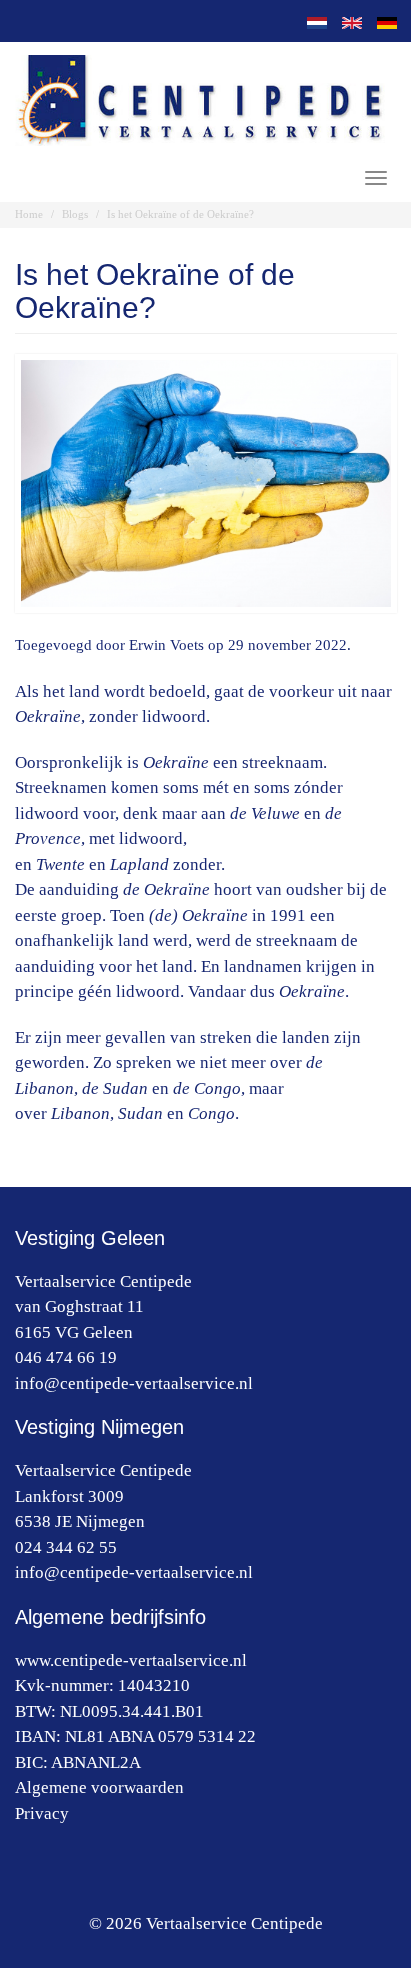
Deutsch (382, 23)
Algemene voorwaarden (99, 1787)
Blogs (75, 214)
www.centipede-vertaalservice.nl (131, 1660)
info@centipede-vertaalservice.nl (134, 1383)
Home (29, 214)
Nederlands (312, 23)
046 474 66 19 (66, 1357)
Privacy (42, 1813)
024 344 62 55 (66, 1547)
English (347, 23)
